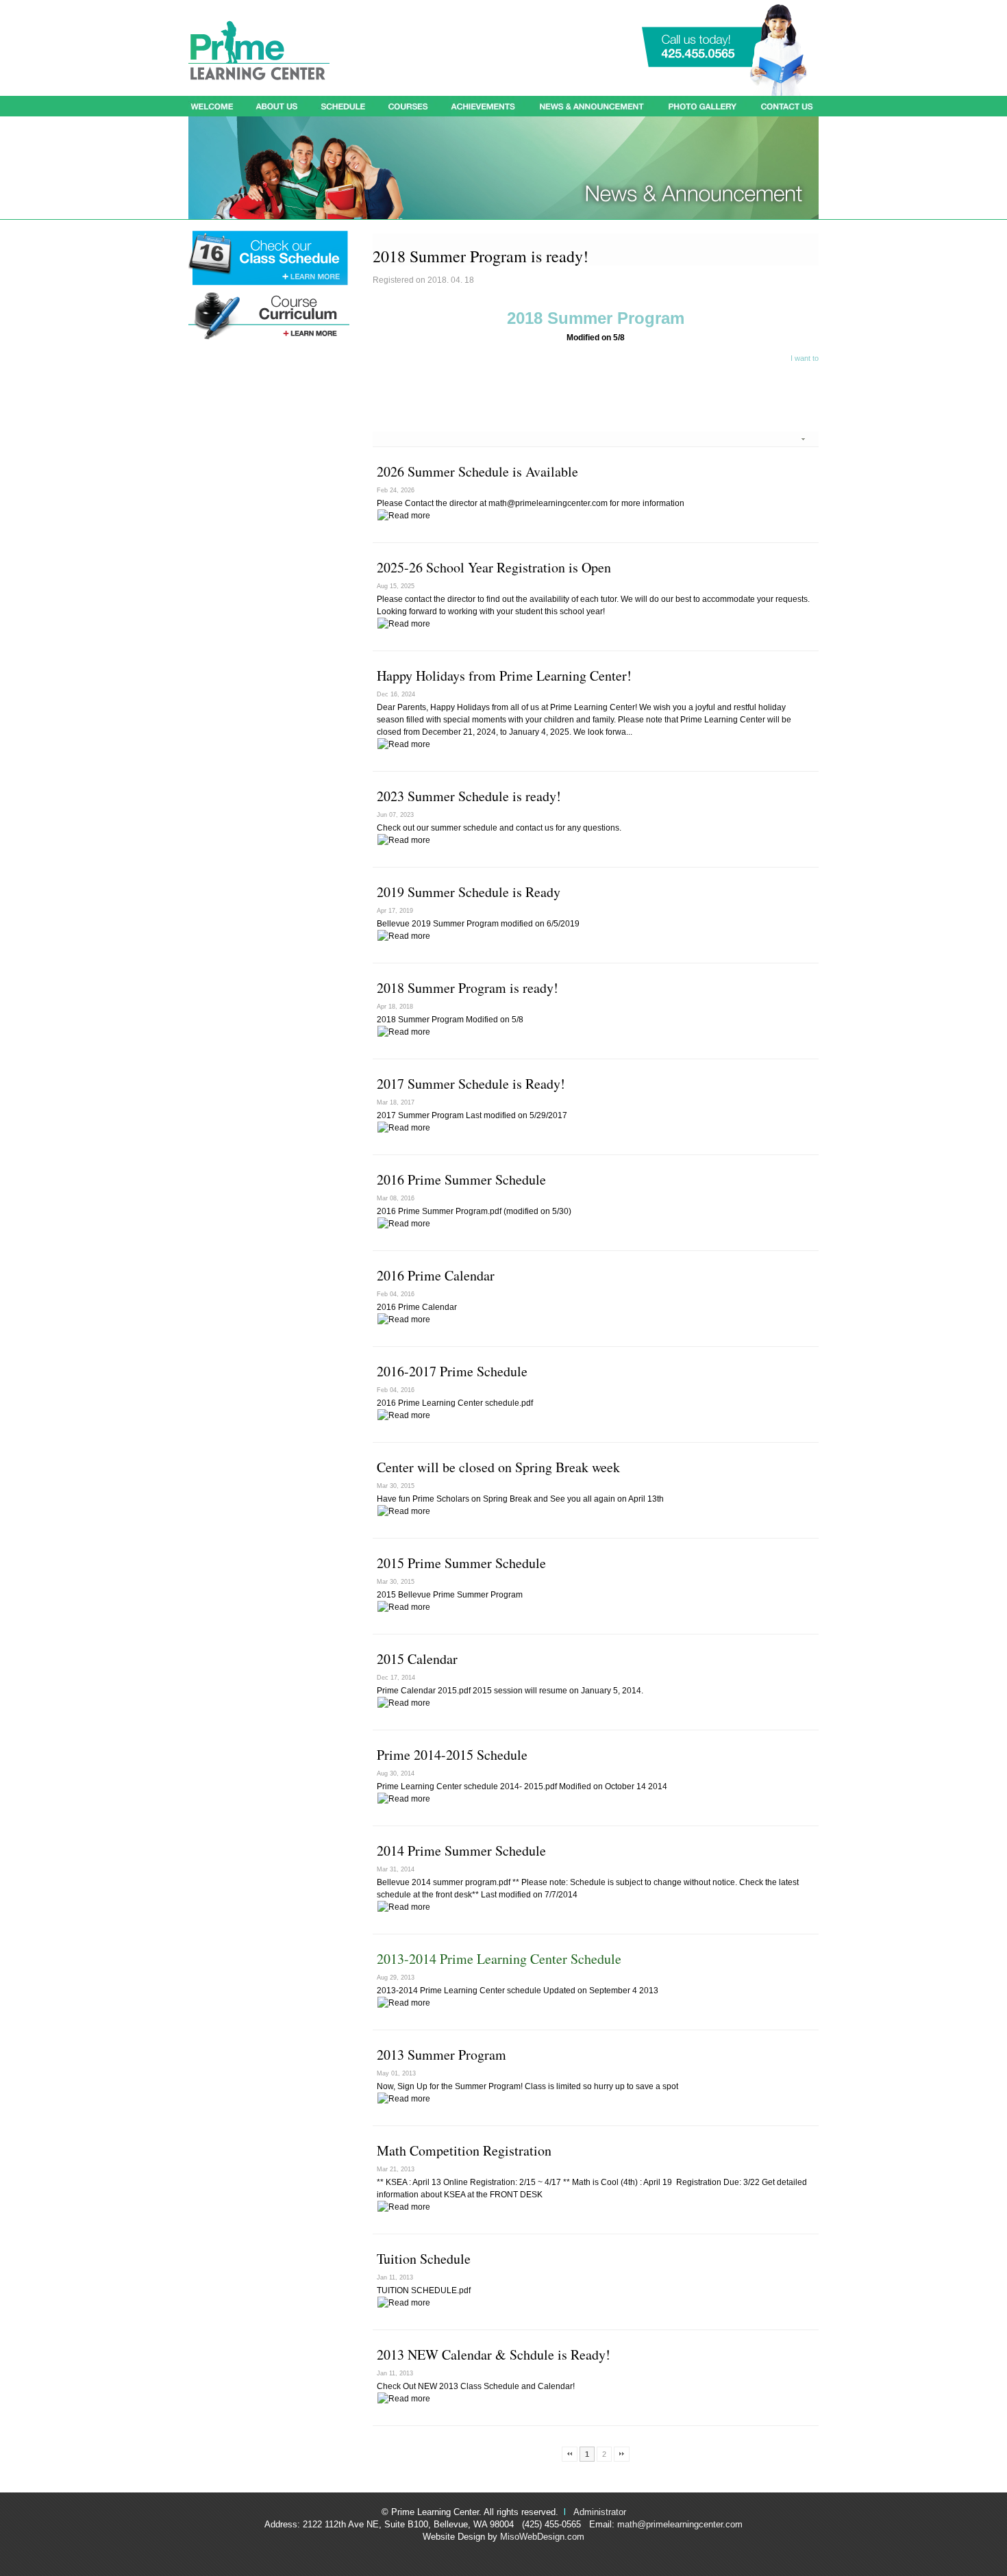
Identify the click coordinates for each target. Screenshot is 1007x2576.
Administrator (600, 2512)
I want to (805, 358)
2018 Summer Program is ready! (468, 988)
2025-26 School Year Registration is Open (494, 567)
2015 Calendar (417, 1659)
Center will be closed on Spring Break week (498, 1467)
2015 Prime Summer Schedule (461, 1563)
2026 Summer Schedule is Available (477, 471)
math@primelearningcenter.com (680, 2524)
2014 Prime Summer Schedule (461, 1851)
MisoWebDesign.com (542, 2537)
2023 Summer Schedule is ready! (469, 796)
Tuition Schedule (424, 2259)
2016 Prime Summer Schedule (461, 1179)
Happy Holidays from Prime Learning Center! (504, 675)
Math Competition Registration (464, 2150)
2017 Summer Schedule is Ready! (471, 1084)
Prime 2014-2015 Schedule (452, 1755)
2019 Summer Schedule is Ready (469, 892)
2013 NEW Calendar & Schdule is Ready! (494, 2354)
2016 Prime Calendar (436, 1275)
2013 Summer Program (442, 2055)
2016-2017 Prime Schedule (452, 1371)
